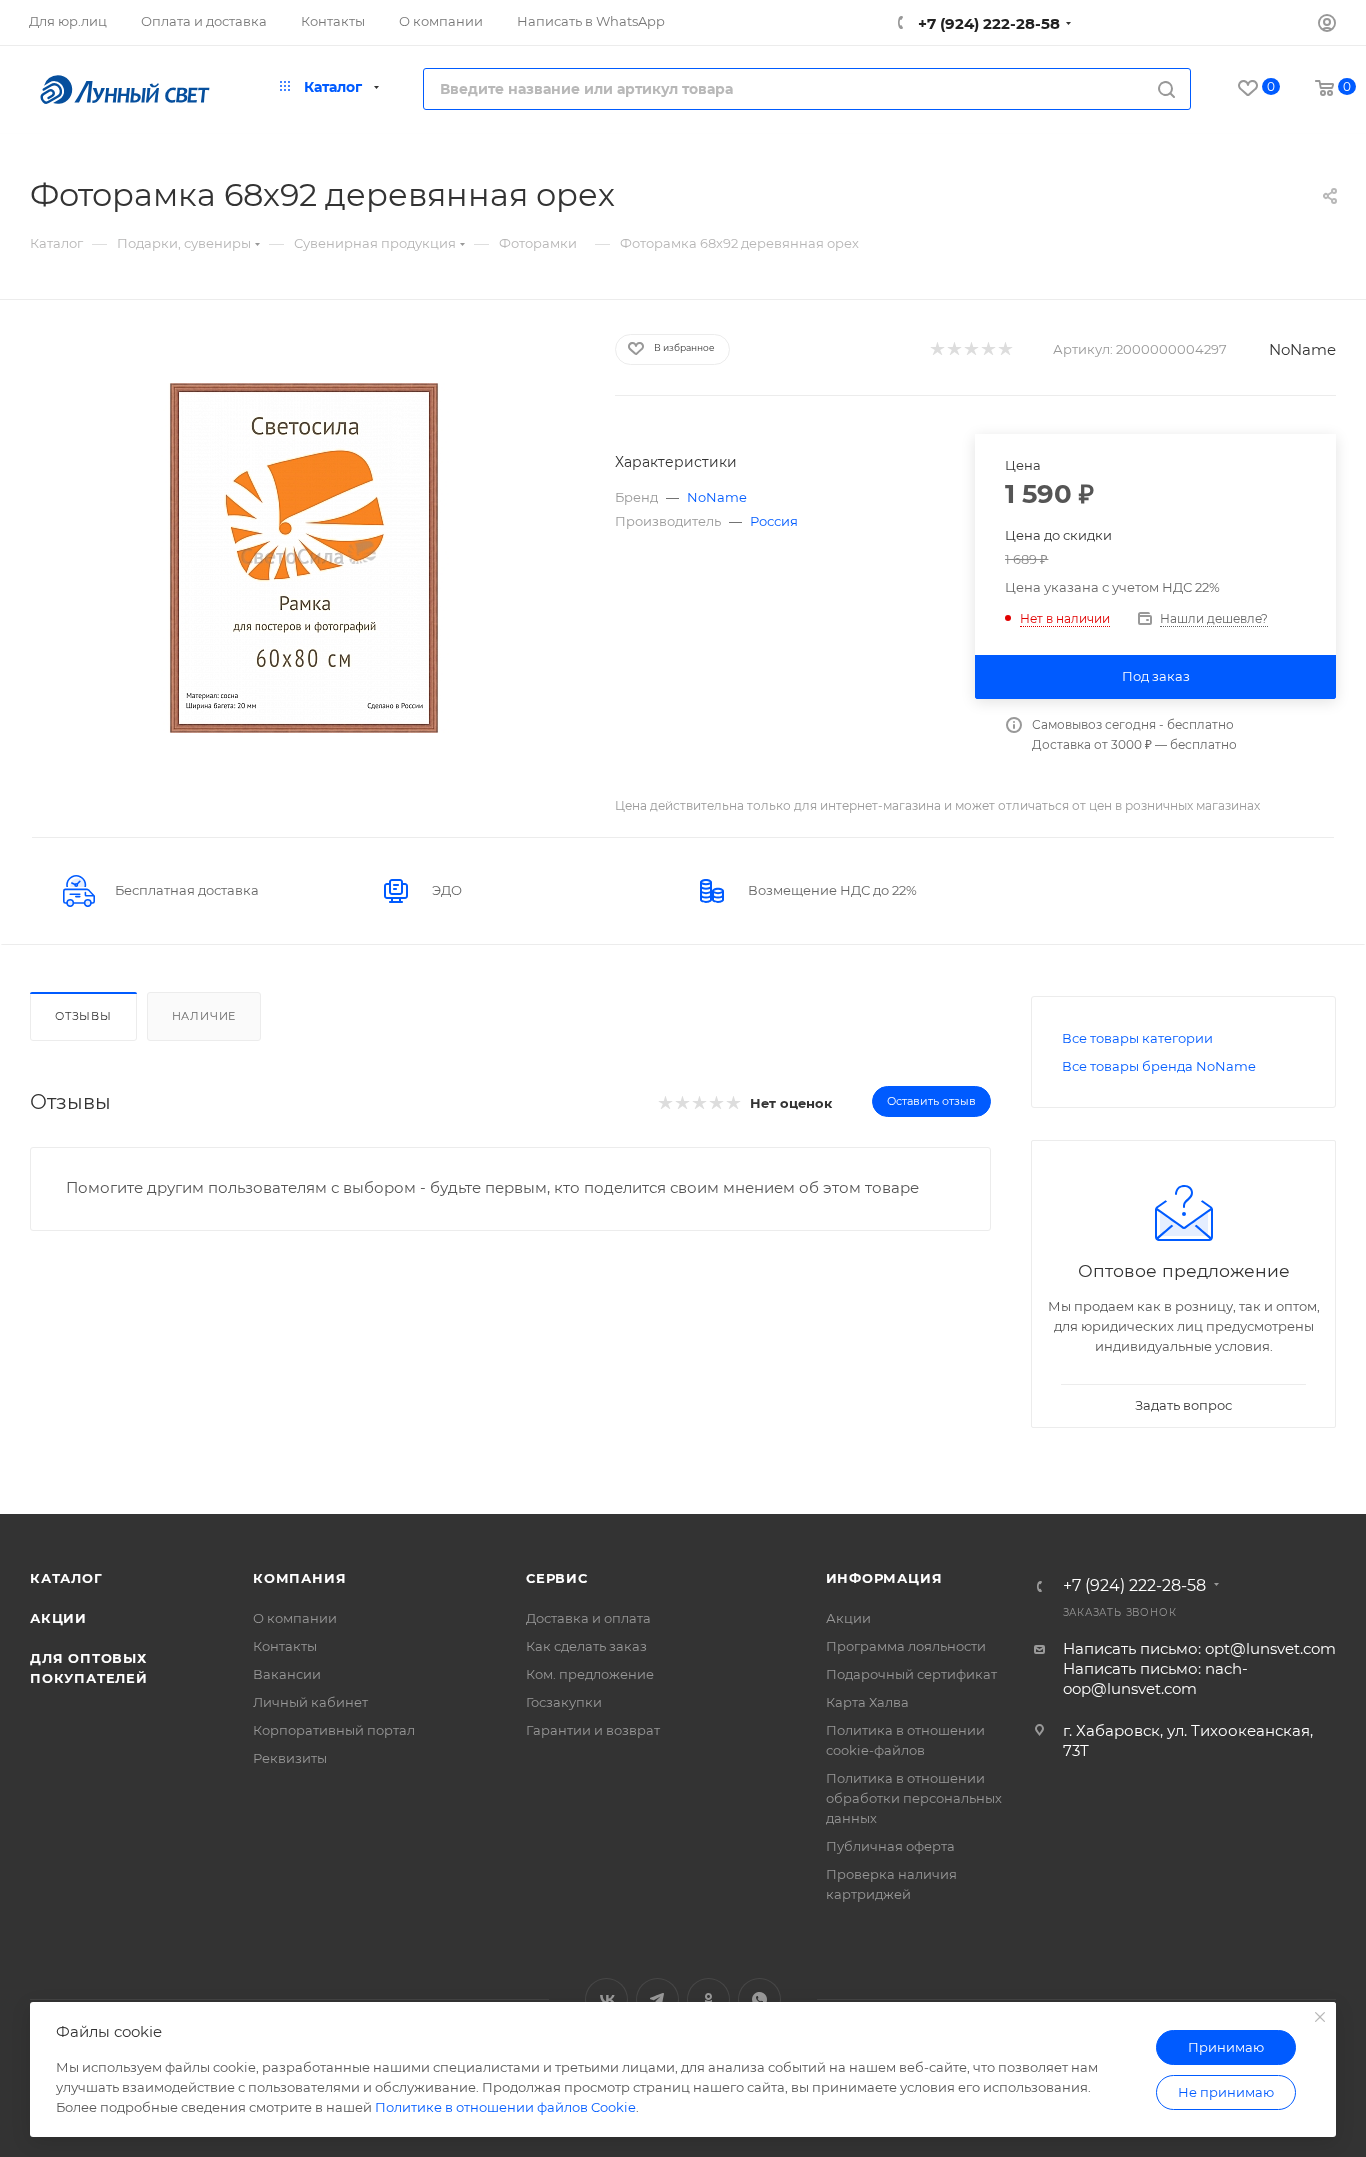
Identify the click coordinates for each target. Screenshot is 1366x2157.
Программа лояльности (906, 1646)
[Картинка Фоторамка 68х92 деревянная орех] (304, 558)
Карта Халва (867, 1702)
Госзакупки (564, 1702)
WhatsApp (759, 1999)
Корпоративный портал (334, 1730)
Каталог (66, 1578)
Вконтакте (606, 1999)
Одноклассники (708, 1999)
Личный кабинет (310, 1702)
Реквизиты (290, 1758)
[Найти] (1166, 89)
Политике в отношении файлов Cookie (505, 2107)
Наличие (204, 1016)
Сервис (557, 1578)
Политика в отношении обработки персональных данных (914, 1798)
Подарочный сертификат (911, 1674)
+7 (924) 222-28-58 (987, 23)
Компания (299, 1578)
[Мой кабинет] (1327, 25)
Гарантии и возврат (593, 1730)
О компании (295, 1618)
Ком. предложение (590, 1674)
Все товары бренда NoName (1159, 1066)
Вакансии (287, 1674)
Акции (58, 1618)
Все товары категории (1137, 1038)
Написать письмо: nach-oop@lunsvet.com (1155, 1678)
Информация (884, 1578)
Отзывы (83, 1016)
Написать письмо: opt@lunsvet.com (1199, 1648)
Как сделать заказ (586, 1646)
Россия (774, 521)
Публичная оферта (890, 1846)
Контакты (285, 1646)
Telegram (657, 1999)
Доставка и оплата (588, 1618)
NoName (1302, 349)
